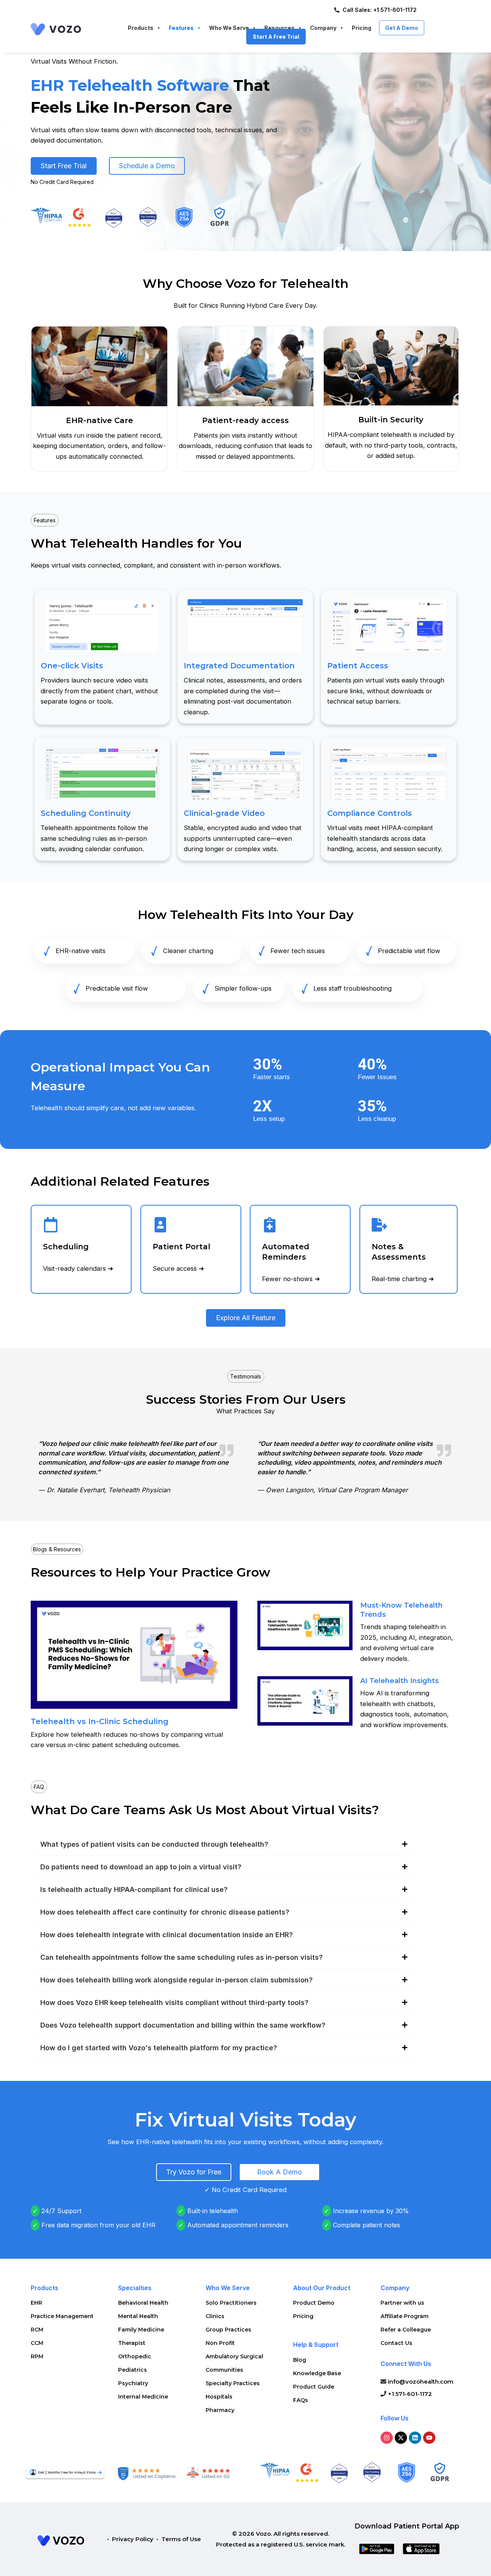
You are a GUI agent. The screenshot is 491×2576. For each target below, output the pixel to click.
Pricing (303, 2316)
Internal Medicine (143, 2397)
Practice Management (62, 2316)
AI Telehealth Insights (400, 1681)
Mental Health (138, 2316)
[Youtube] (429, 2438)
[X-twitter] (401, 2438)
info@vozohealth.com (420, 2382)
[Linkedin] (415, 2438)
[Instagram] (387, 2438)
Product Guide (314, 2387)
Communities (224, 2370)
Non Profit (220, 2343)
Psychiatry (133, 2383)
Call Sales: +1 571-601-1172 (380, 10)
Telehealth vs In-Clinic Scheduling (100, 1721)
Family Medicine (141, 2330)
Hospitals (219, 2397)
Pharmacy (220, 2410)
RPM (37, 2356)
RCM (37, 2330)
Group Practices (228, 2330)
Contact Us (396, 2343)
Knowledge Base (317, 2373)
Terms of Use (181, 2539)
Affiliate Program (404, 2316)
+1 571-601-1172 (409, 2394)
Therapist (132, 2343)
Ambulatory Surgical (234, 2356)
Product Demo (314, 2303)
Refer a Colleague (406, 2330)
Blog (300, 2360)
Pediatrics (133, 2370)
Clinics (215, 2316)
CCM (37, 2343)
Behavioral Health (143, 2303)
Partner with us (402, 2303)
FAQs (301, 2400)
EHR (36, 2303)
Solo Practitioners (231, 2303)
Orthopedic (135, 2356)
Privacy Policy (133, 2539)
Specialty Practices (233, 2383)
